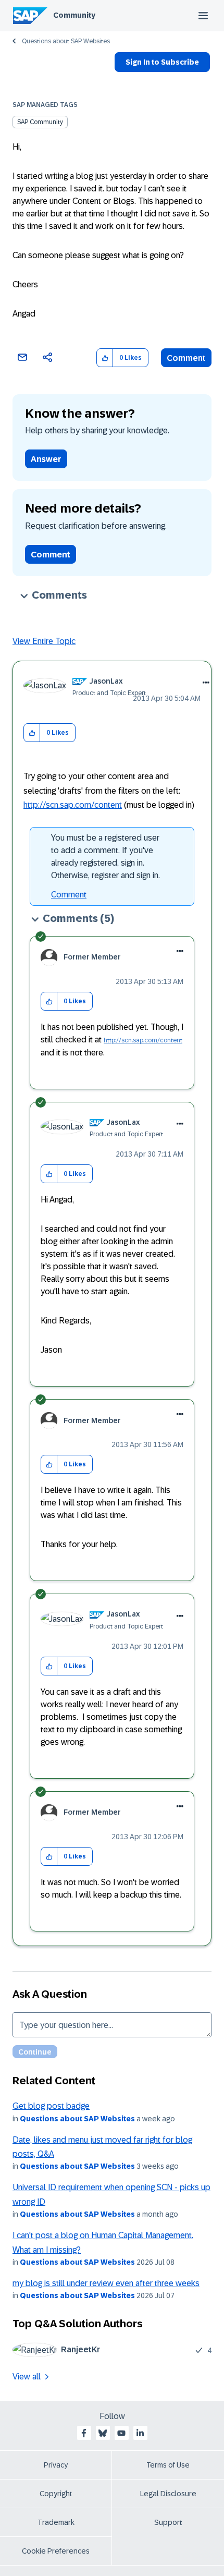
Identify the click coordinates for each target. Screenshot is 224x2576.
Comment (186, 358)
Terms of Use (168, 2465)
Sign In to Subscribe (162, 62)
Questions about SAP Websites (66, 41)
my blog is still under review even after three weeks (106, 2283)
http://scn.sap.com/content (73, 805)
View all (27, 2377)
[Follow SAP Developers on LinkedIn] (140, 2433)
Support (168, 2522)
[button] (105, 358)
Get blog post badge (51, 2106)
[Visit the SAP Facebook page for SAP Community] (84, 2433)
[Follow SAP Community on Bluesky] (103, 2433)
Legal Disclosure (168, 2494)
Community (74, 15)
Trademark (56, 2522)
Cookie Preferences (56, 2551)
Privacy (56, 2465)
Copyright (56, 2494)
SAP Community (40, 122)
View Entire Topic (44, 641)
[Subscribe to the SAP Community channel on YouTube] (121, 2433)
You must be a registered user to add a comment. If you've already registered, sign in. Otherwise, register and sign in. (105, 856)
